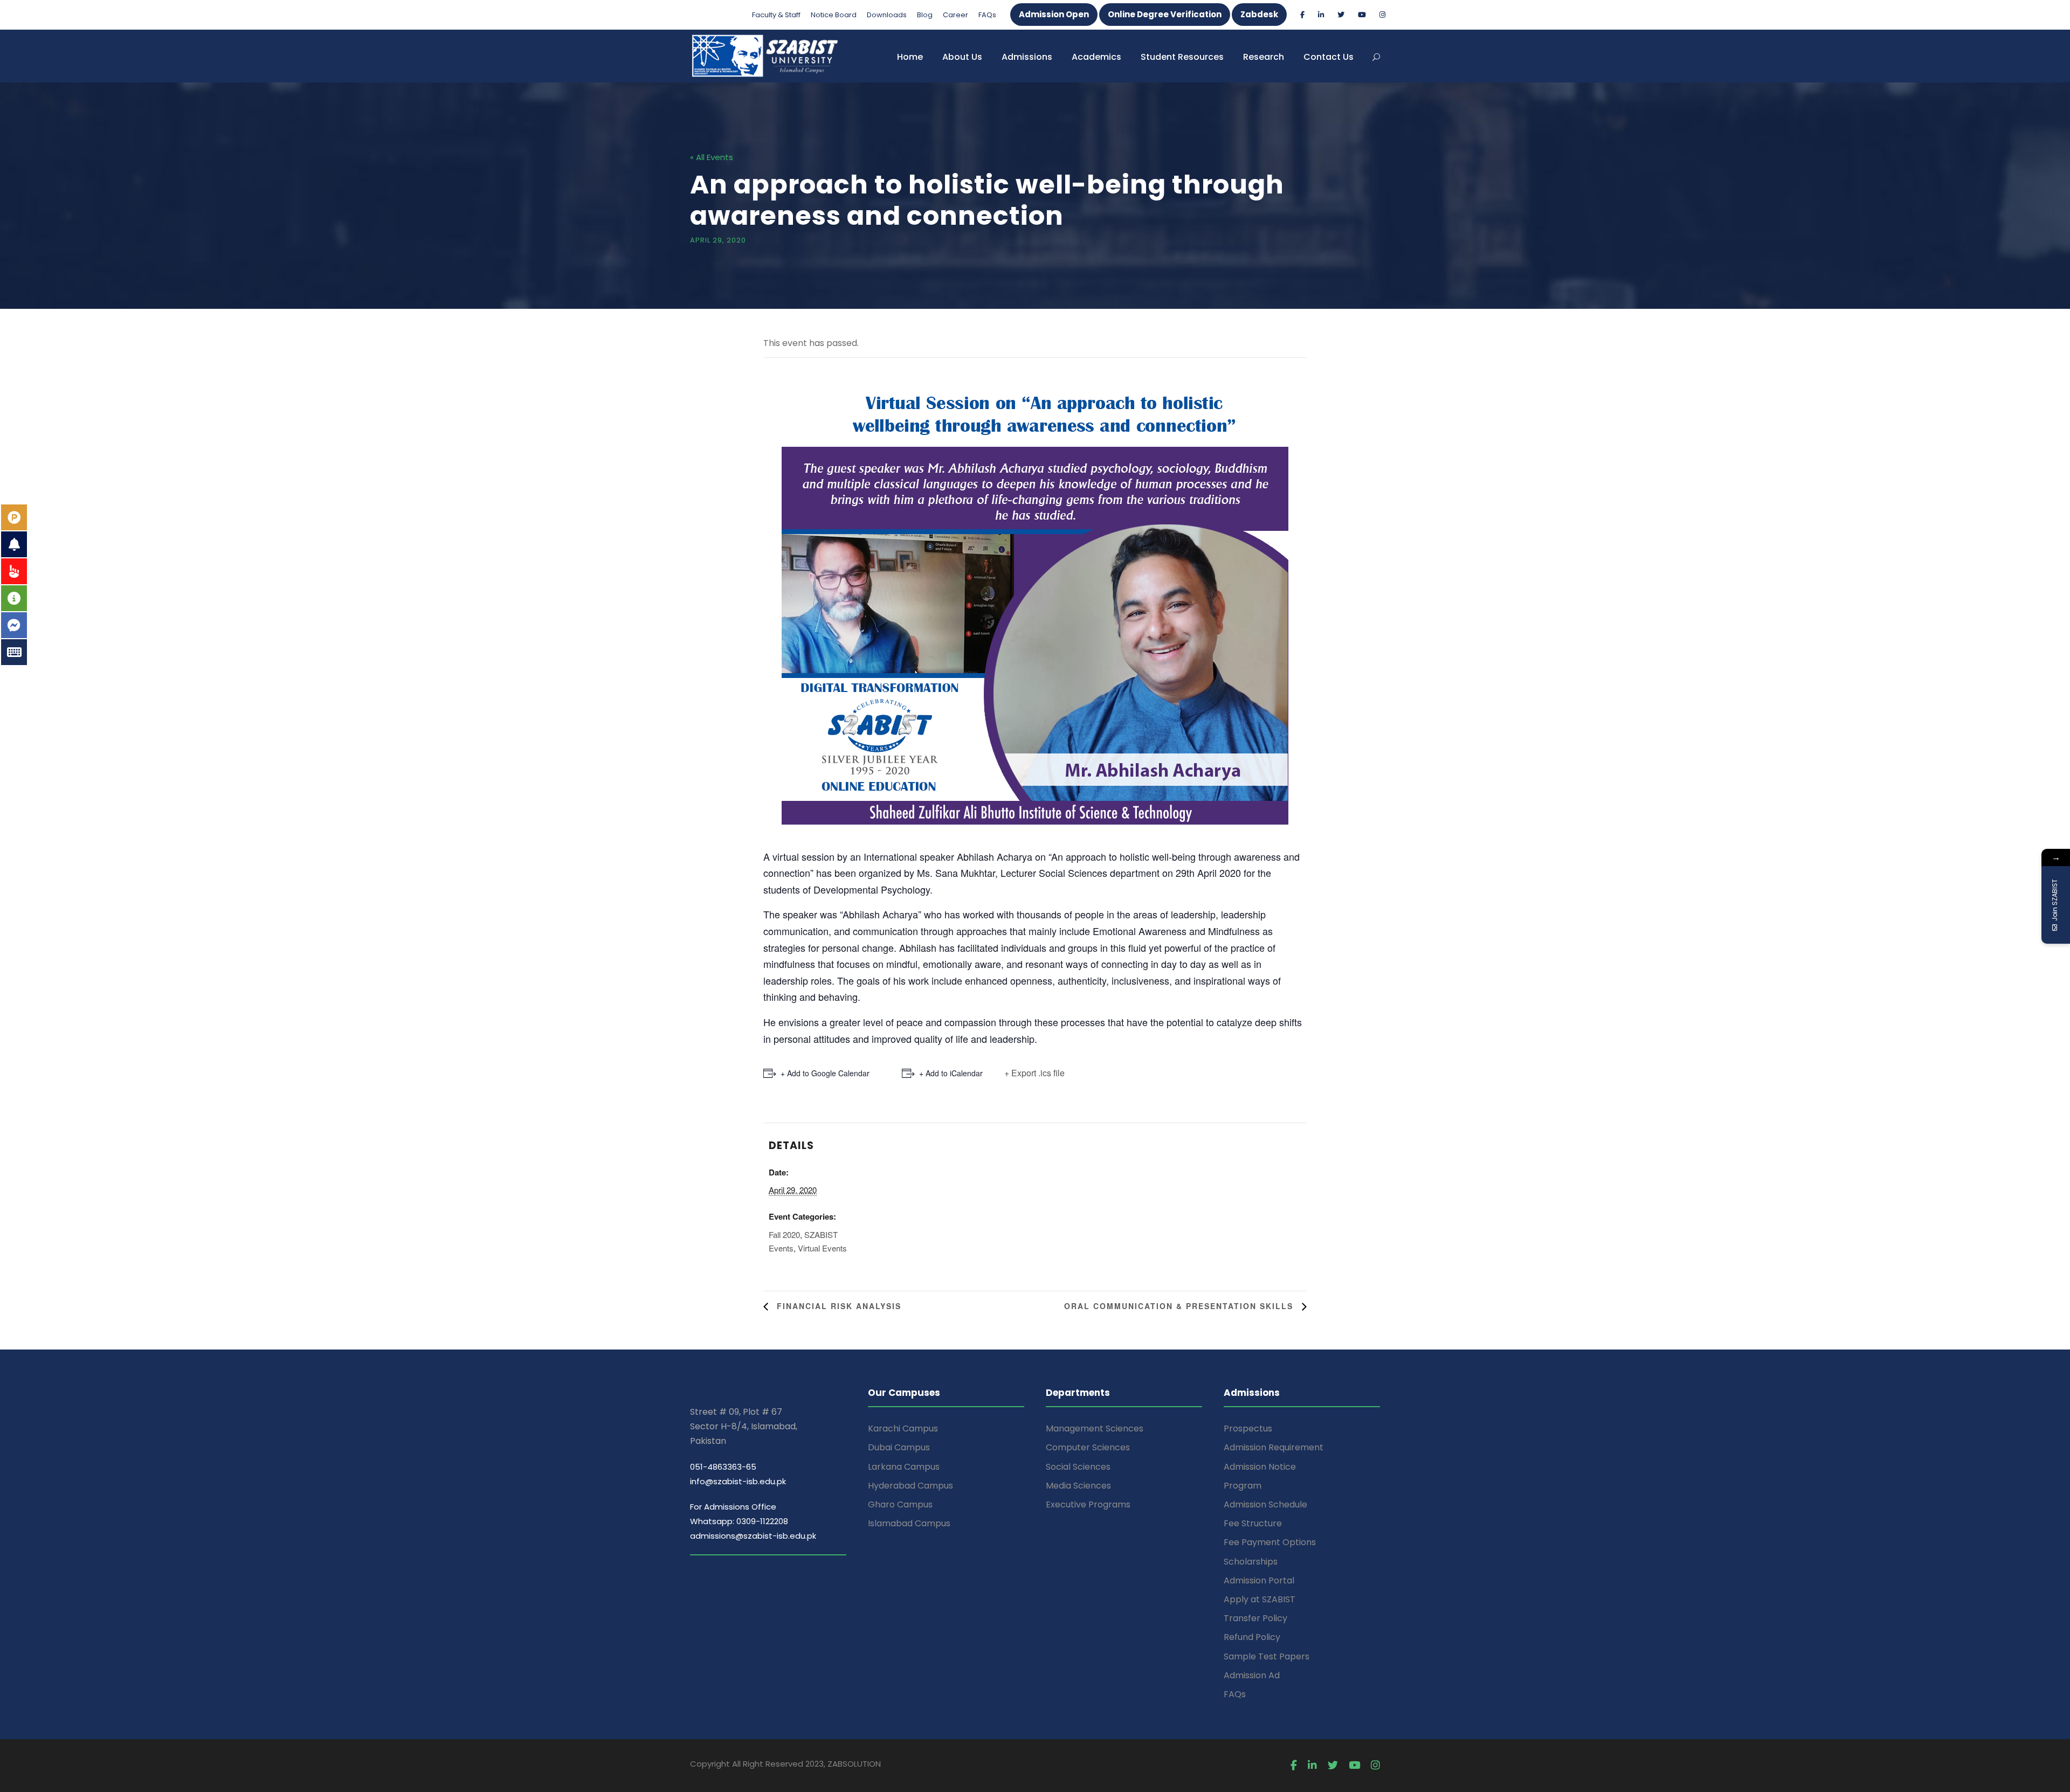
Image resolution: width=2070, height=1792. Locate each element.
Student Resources (1182, 57)
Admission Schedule (1265, 1504)
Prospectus (1248, 1428)
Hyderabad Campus (910, 1486)
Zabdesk (1259, 14)
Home (910, 57)
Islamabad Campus (909, 1523)
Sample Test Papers (1267, 1656)
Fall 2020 (784, 1234)
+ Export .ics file (1034, 1073)
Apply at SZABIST (1260, 1599)
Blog (925, 15)
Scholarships (1251, 1562)
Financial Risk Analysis (837, 1306)
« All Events (712, 157)
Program (1243, 1486)
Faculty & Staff (776, 15)
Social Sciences (1078, 1467)
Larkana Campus (904, 1467)
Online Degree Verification (1165, 14)
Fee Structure (1253, 1523)
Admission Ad (1252, 1675)
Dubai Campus (899, 1447)
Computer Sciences (1088, 1447)
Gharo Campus (900, 1504)
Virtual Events (822, 1248)
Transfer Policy (1255, 1618)
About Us (962, 57)
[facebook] (1302, 15)
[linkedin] (1321, 15)
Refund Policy (1252, 1637)
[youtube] (1362, 15)
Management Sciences (1095, 1428)
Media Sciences (1078, 1486)
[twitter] (1341, 15)
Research (1264, 57)
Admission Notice (1260, 1467)
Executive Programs (1088, 1504)
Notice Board (834, 15)
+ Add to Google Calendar (825, 1073)
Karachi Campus (903, 1428)
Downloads (887, 15)
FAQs (987, 15)
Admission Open (1054, 14)
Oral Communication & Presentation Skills (1180, 1306)
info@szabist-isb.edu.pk (738, 1481)
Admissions (1027, 57)
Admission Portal (1259, 1580)
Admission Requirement (1274, 1447)
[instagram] (1382, 15)
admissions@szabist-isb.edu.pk (753, 1536)
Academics (1096, 57)
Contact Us (1329, 57)
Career (955, 15)
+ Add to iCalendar (951, 1073)
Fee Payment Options (1270, 1542)
